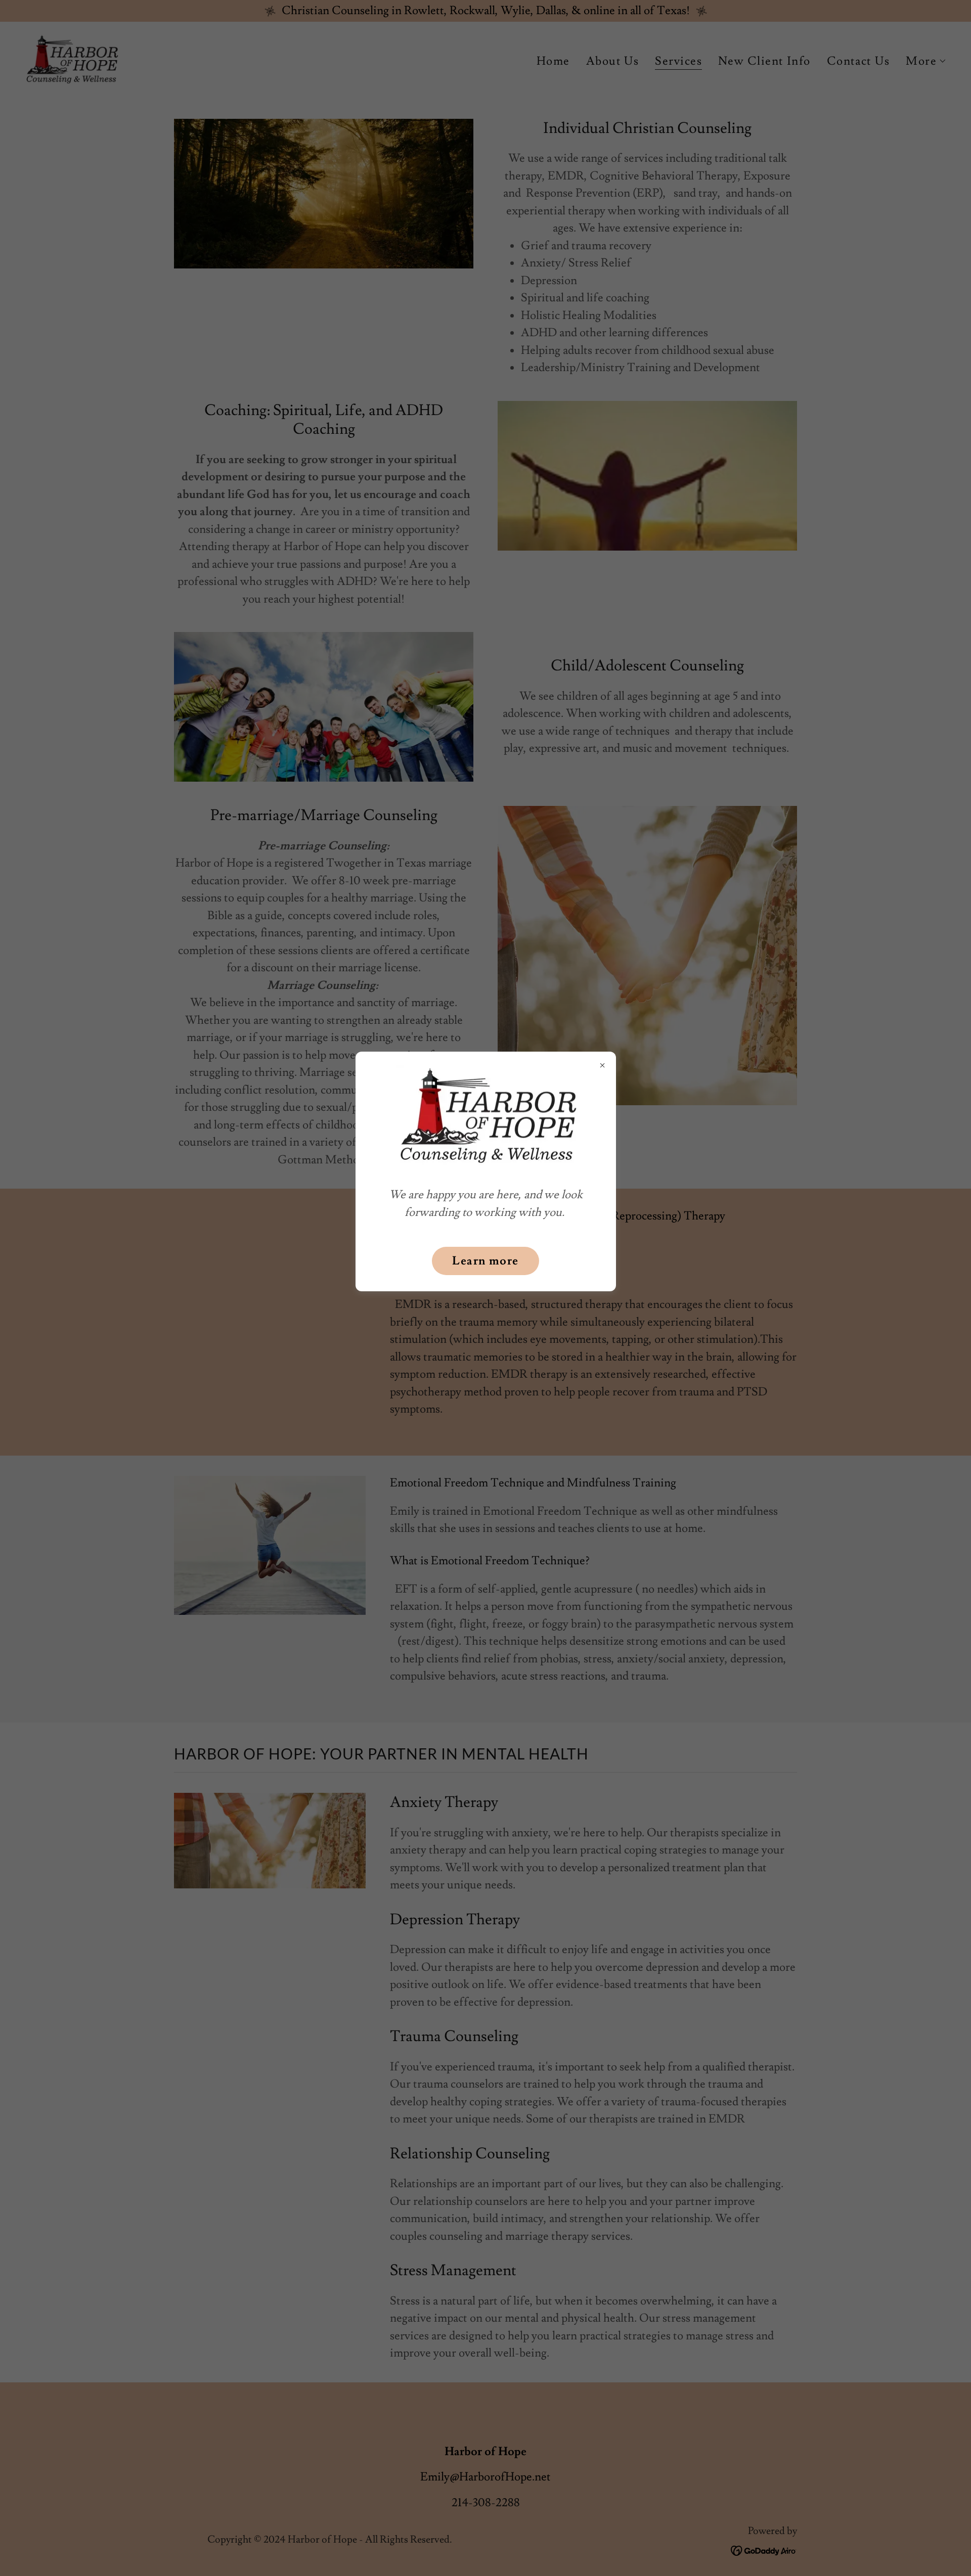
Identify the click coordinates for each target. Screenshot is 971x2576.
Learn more (485, 1261)
